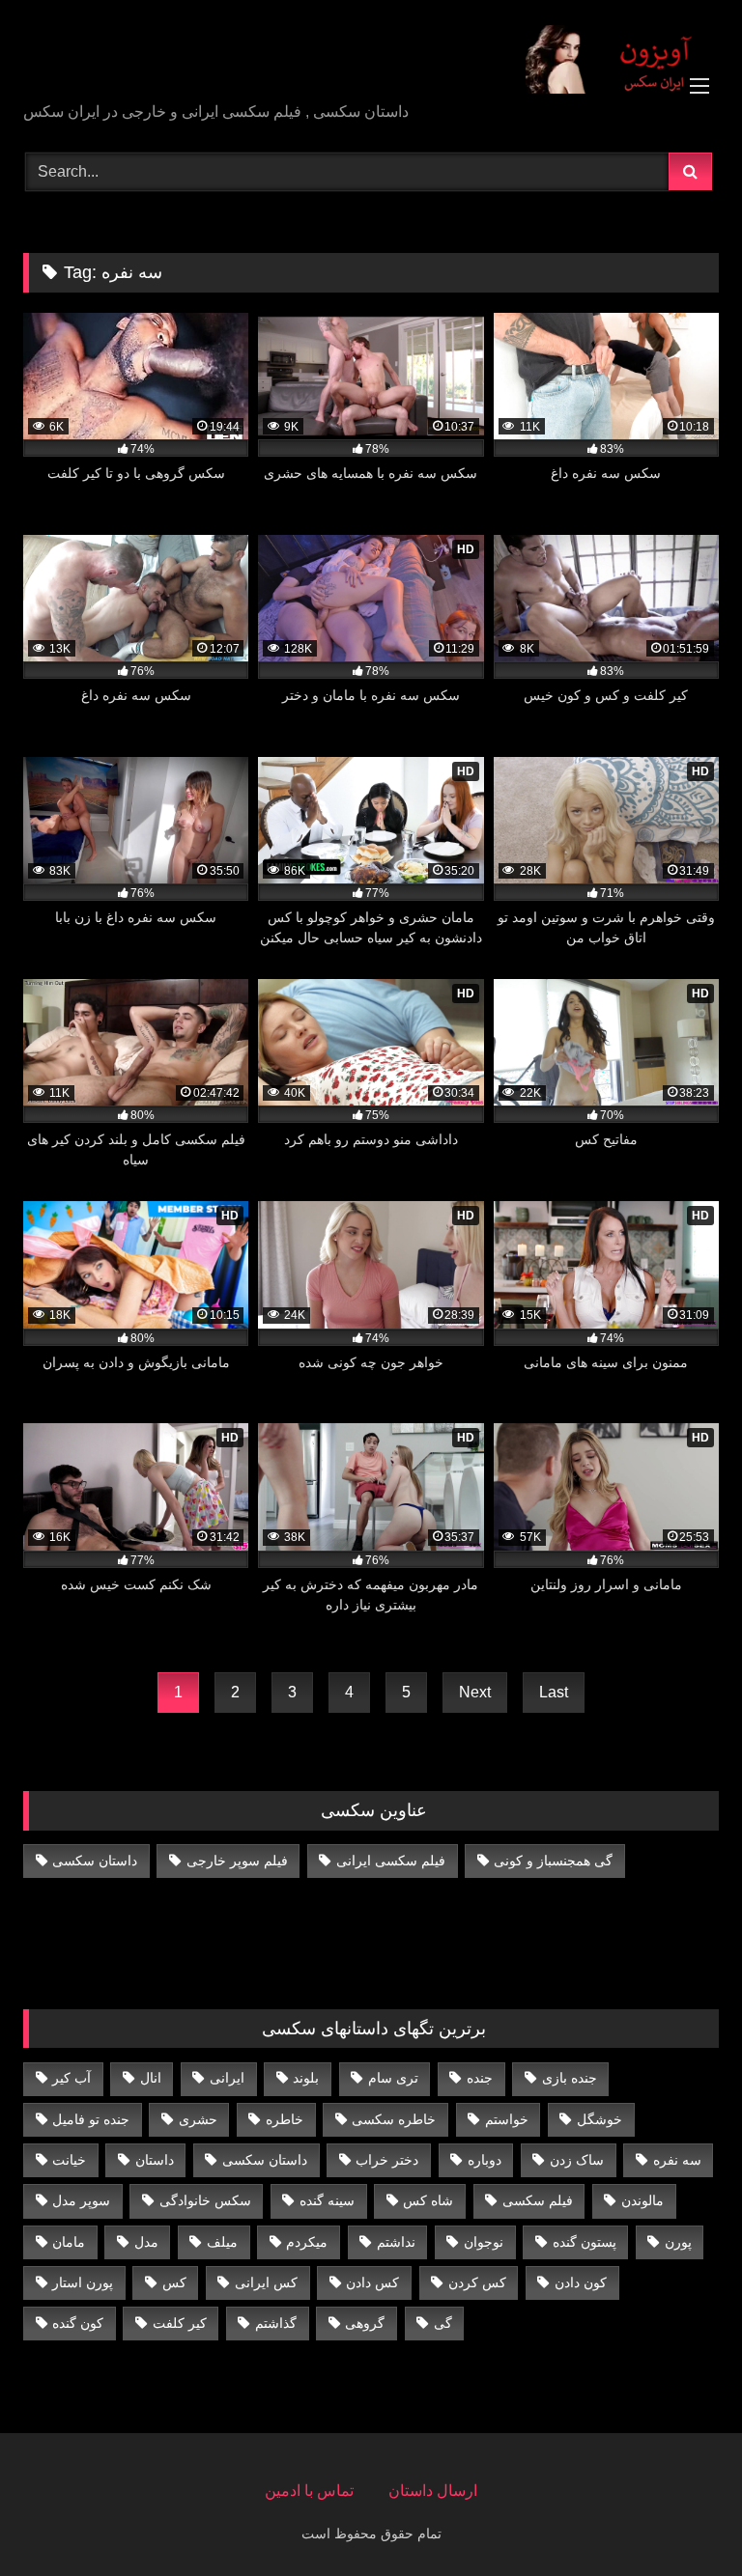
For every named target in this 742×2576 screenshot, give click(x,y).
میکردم (307, 2242)
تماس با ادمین (309, 2491)
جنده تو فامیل (91, 2119)
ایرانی (227, 2078)
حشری (198, 2119)
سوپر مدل (81, 2200)
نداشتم (396, 2242)
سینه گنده (327, 2200)
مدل (146, 2242)
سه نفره (677, 2160)
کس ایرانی (266, 2282)
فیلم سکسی (538, 2200)
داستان (155, 2160)
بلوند (306, 2078)
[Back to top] (682, 2519)
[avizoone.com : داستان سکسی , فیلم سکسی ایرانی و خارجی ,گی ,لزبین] (371, 58)
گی (443, 2323)
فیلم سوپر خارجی (237, 1861)
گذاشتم (276, 2323)
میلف (222, 2242)
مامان (69, 2242)
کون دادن (581, 2282)
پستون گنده (585, 2242)
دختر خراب (387, 2160)
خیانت (69, 2160)
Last (554, 1692)
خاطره (285, 2119)
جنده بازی (570, 2078)
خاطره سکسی (394, 2119)
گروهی (365, 2323)
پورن (678, 2242)
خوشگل (599, 2119)
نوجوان (484, 2242)
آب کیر (71, 2078)
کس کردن (477, 2282)
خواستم (507, 2119)
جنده (480, 2078)
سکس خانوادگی (205, 2200)
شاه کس (428, 2200)
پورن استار (83, 2282)
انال (151, 2078)
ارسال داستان (433, 2491)
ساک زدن (577, 2160)
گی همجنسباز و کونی (553, 1861)
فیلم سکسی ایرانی (391, 1861)
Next (475, 1692)
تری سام (393, 2078)
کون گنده (78, 2323)
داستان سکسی (95, 1861)
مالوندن (642, 2200)
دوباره (485, 2160)
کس (174, 2282)
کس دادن (372, 2282)
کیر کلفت (180, 2323)
